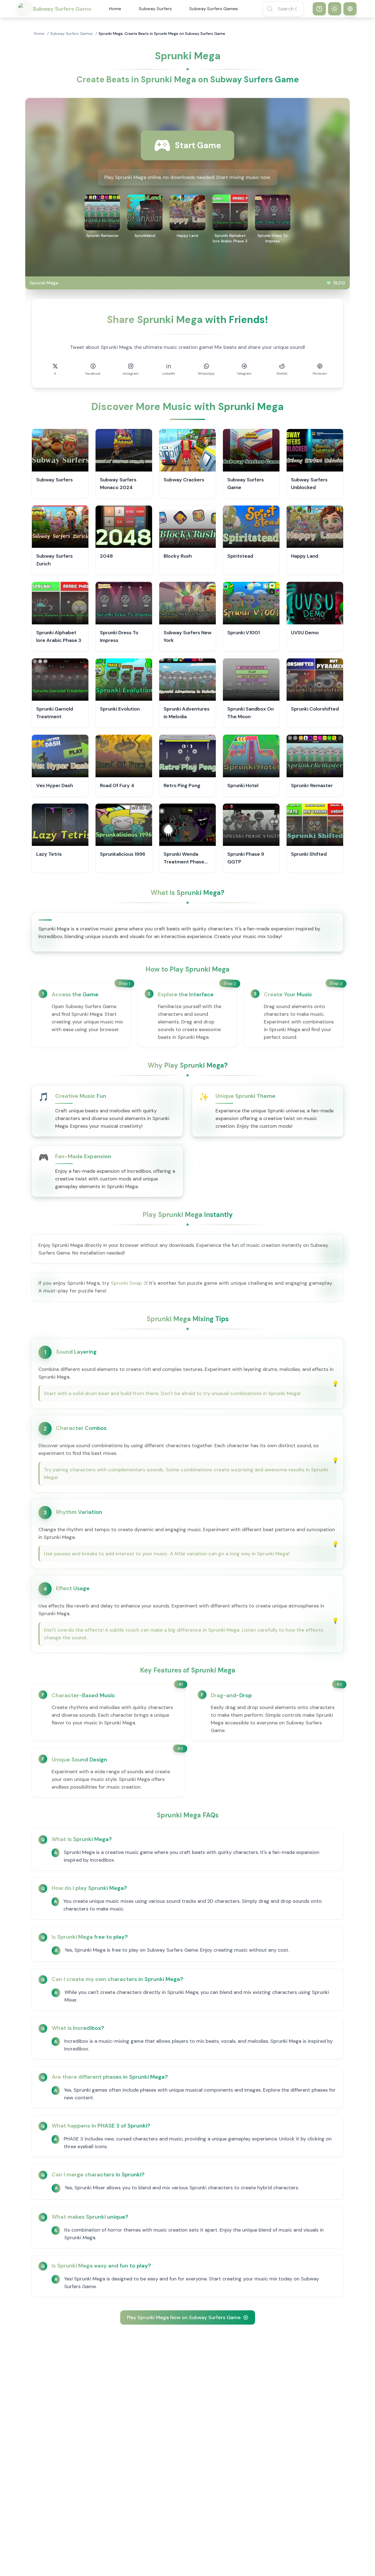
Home (115, 9)
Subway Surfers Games (213, 9)
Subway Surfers (155, 9)
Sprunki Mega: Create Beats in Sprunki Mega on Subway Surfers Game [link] (162, 33)
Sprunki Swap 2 (129, 1283)
